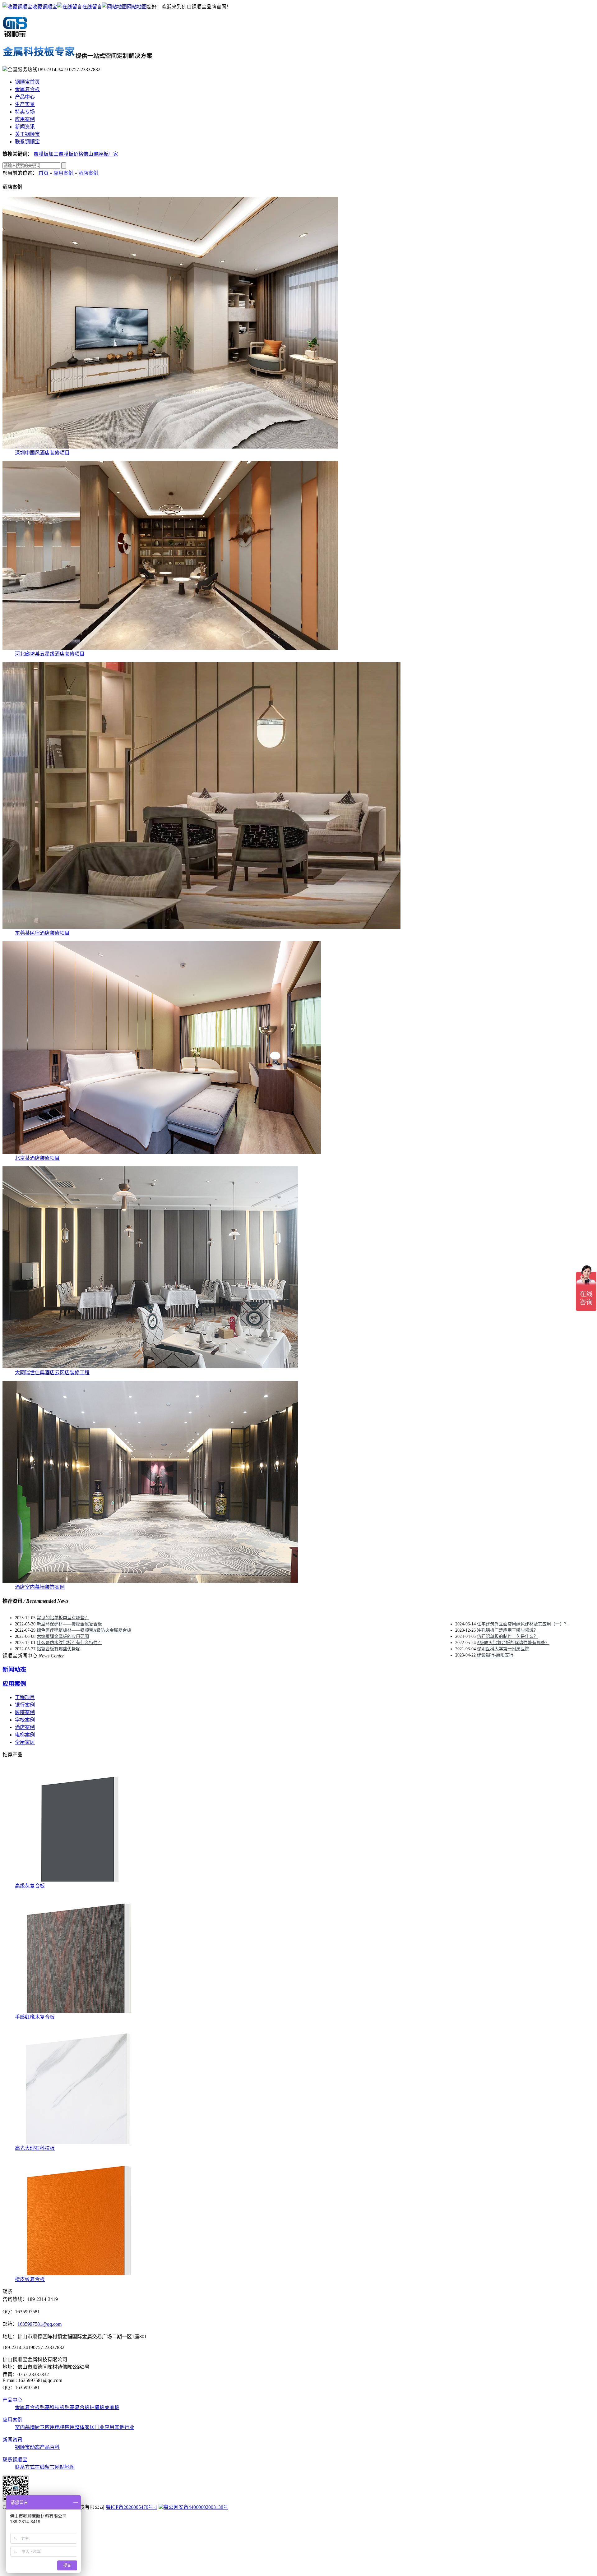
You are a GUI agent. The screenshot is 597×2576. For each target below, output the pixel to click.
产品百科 (50, 2447)
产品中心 (25, 97)
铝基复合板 (77, 2407)
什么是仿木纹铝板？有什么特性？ (69, 1643)
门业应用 (104, 2427)
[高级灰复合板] (80, 1880)
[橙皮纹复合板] (80, 2273)
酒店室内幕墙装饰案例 (40, 1587)
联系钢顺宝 (27, 142)
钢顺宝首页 (27, 82)
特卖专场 (25, 112)
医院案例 (25, 1712)
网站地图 (137, 7)
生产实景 (25, 104)
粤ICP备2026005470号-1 (132, 2507)
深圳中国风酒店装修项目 (42, 453)
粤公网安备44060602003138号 (196, 2507)
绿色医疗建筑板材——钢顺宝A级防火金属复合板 (84, 1630)
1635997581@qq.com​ (39, 2324)
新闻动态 (14, 1669)
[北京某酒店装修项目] (162, 1152)
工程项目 (25, 1697)
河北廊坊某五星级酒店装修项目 (50, 654)
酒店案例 (88, 173)
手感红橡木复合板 (35, 2017)
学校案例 (25, 1720)
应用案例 (25, 119)
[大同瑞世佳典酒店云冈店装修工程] (150, 1367)
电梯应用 (65, 2427)
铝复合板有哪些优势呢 (58, 1649)
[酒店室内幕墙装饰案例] (150, 1581)
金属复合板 (27, 89)
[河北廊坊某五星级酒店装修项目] (170, 648)
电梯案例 (25, 1735)
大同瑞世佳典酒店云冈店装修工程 (52, 1373)
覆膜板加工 (46, 154)
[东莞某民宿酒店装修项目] (201, 927)
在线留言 (92, 7)
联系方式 (25, 2467)
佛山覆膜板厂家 (101, 154)
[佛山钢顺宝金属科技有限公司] (15, 35)
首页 (44, 173)
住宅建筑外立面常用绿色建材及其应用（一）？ (523, 1624)
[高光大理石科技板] (80, 2142)
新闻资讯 (25, 127)
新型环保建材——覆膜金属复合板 (69, 1624)
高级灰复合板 (30, 1886)
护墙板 (97, 2407)
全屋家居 (25, 1742)
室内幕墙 (25, 2427)
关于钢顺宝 (27, 134)
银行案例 (25, 1705)
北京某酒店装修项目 (37, 1158)
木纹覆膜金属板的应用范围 (63, 1636)
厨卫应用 (45, 2427)
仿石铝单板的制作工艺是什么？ (507, 1636)
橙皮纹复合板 (30, 2279)
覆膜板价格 (71, 154)
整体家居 (85, 2427)
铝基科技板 (52, 2407)
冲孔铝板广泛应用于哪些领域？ (507, 1630)
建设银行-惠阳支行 (495, 1655)
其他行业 (124, 2427)
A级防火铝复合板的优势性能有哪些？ (513, 1643)
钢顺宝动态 (27, 2447)
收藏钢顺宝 (45, 7)
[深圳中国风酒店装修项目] (170, 447)
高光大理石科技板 (35, 2148)
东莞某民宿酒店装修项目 (42, 933)
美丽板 (112, 2407)
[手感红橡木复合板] (80, 2011)
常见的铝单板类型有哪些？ (63, 1618)
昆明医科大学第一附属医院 (503, 1649)
